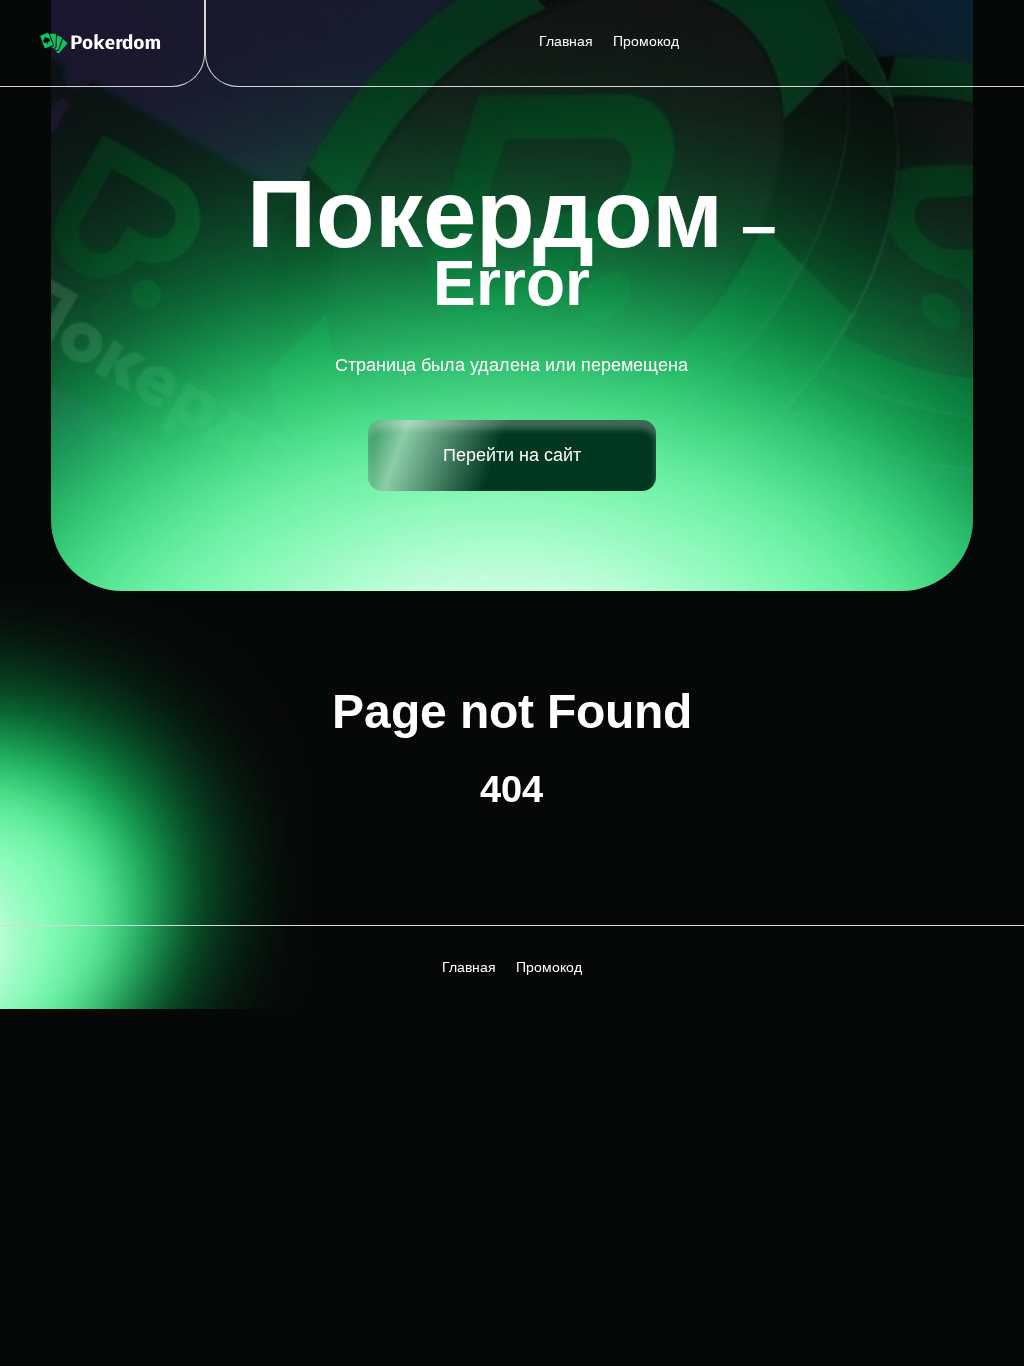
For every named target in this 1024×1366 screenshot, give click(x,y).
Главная (566, 41)
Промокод (646, 41)
